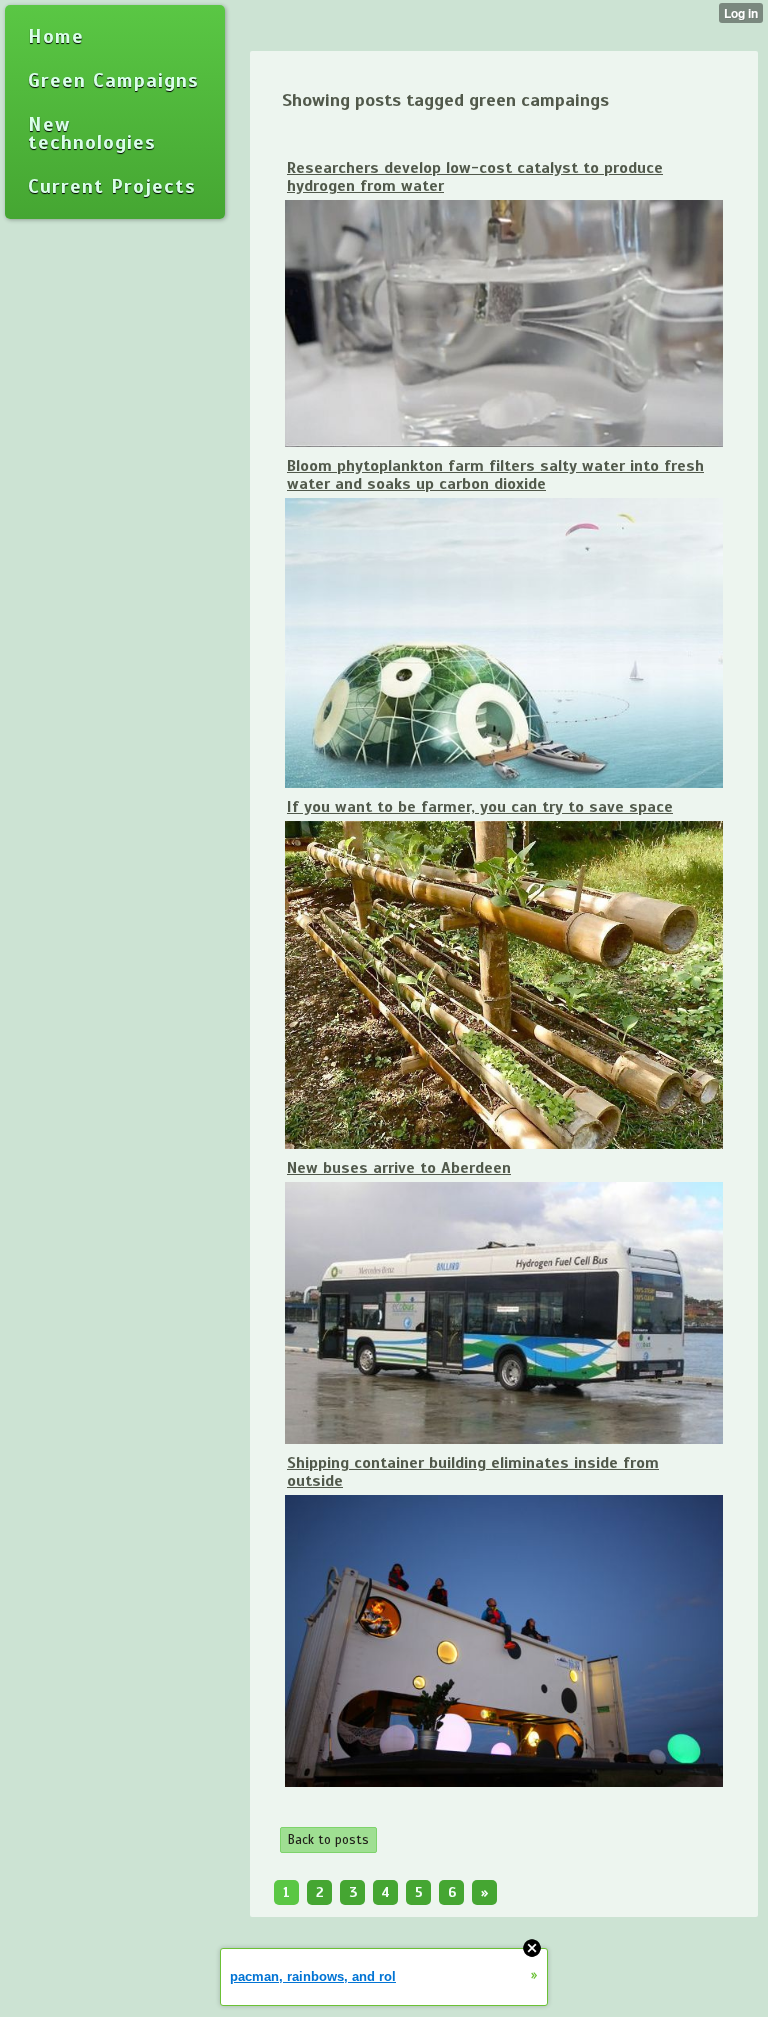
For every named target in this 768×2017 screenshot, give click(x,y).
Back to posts (328, 1840)
